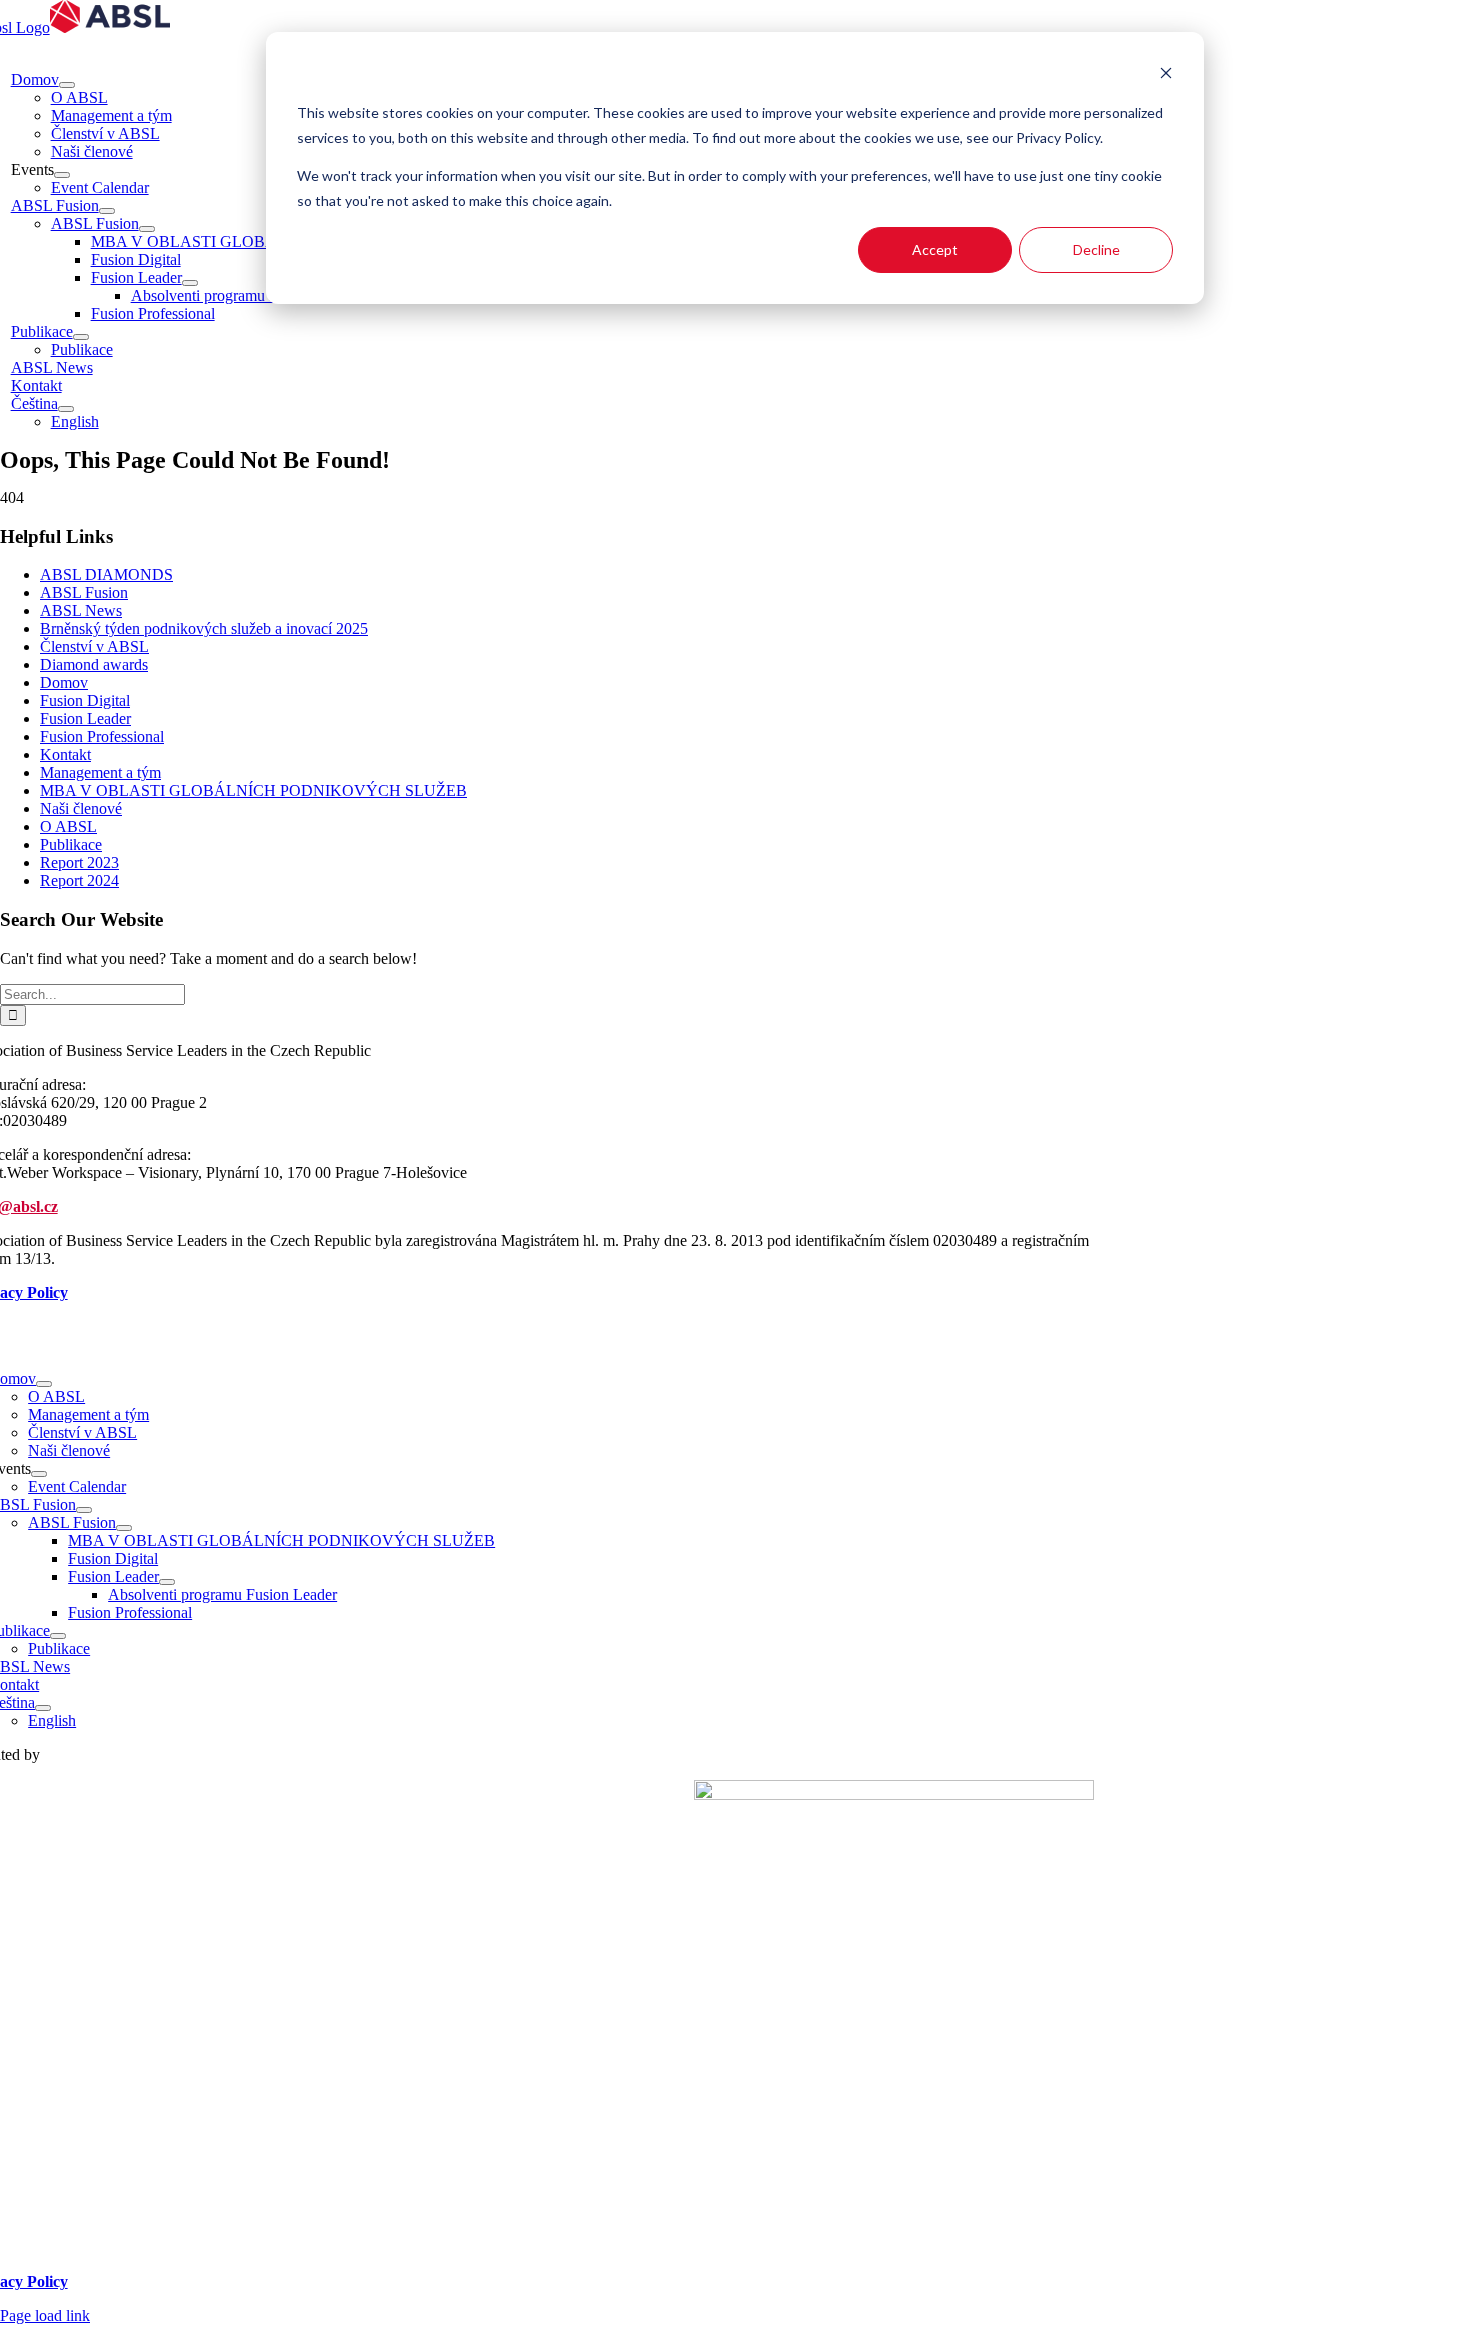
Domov (64, 682)
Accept (935, 249)
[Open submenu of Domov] (67, 85)
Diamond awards (94, 664)
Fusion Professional (102, 736)
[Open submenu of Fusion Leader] (190, 283)
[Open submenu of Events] (62, 175)
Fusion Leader (85, 718)
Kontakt (65, 754)
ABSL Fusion (84, 592)
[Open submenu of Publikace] (81, 337)
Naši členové (81, 808)
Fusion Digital (85, 700)
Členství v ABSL (94, 646)
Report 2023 (79, 862)
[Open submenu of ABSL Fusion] (107, 211)
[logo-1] (894, 1794)
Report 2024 (79, 880)
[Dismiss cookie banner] (1166, 75)
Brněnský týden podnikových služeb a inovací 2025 (204, 628)
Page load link (45, 2315)
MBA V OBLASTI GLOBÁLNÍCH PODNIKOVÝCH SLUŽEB (253, 790)
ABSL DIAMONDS (106, 574)
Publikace (71, 844)
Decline (1096, 249)
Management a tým (100, 772)
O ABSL (68, 826)
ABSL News (81, 610)
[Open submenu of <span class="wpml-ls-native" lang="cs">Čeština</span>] (66, 409)
